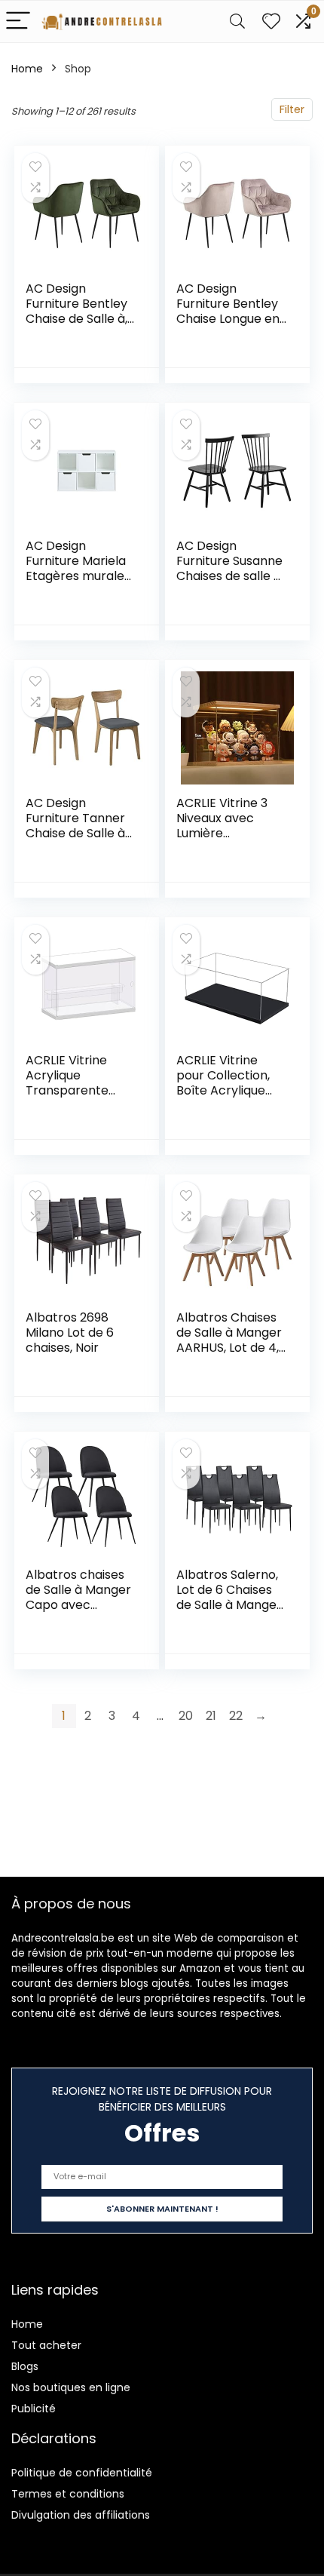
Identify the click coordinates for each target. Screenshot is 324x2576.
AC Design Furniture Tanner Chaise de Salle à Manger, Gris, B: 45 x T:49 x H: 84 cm (80, 833)
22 (236, 1716)
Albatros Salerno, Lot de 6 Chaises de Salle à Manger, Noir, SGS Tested (230, 1597)
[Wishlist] (271, 21)
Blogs (25, 2366)
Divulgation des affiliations (81, 2515)
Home (27, 69)
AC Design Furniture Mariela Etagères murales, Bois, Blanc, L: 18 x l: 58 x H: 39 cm (79, 576)
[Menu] (18, 21)
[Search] (237, 21)
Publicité (34, 2409)
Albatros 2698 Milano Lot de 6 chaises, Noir (70, 1333)
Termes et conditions (68, 2494)
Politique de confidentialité (82, 2473)
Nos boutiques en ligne (71, 2387)
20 (186, 1716)
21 (211, 1716)
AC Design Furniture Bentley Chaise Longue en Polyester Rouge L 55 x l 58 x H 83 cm (231, 319)
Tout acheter (46, 2345)
